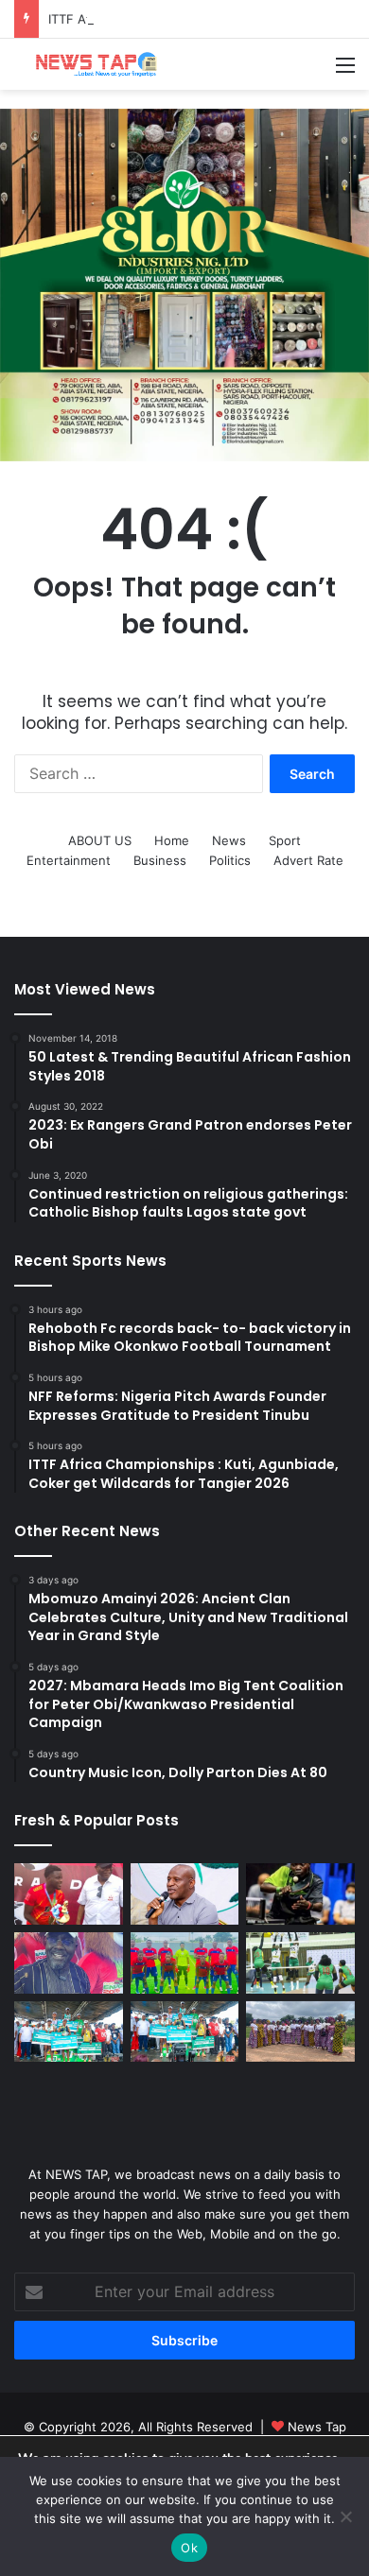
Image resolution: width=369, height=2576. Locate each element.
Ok (189, 2548)
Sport (285, 840)
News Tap (317, 2427)
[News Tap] (90, 64)
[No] (345, 2516)
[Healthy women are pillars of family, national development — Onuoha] (300, 2032)
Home (172, 840)
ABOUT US (100, 840)
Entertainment (69, 860)
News (229, 840)
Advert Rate (308, 860)
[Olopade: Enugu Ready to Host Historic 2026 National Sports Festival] (69, 1963)
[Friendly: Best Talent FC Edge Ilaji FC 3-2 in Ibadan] (185, 1963)
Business (160, 860)
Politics (230, 860)
